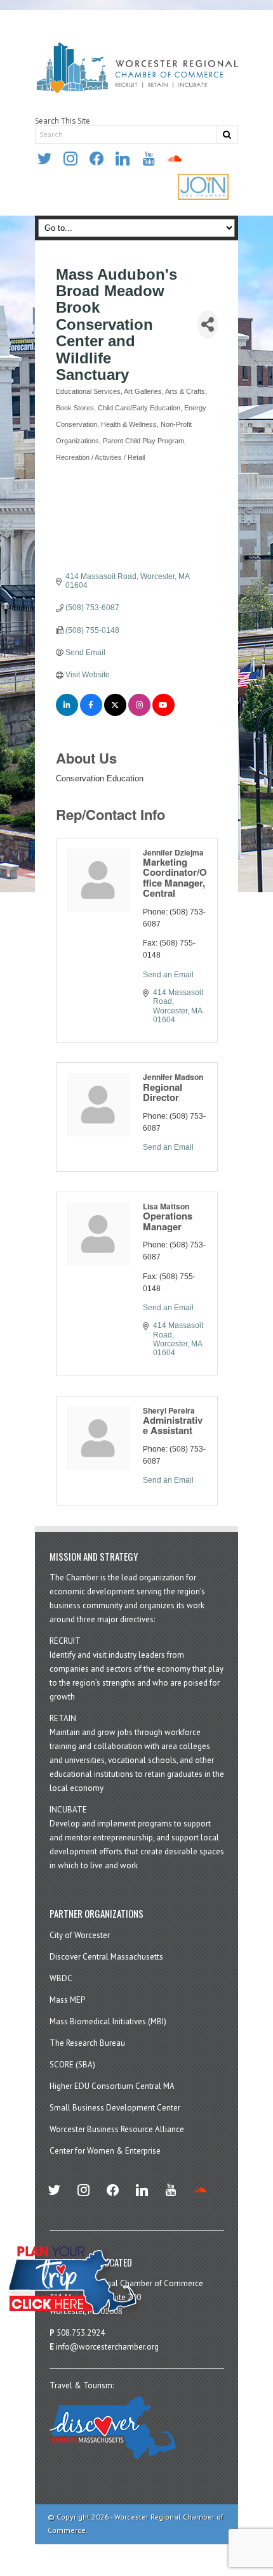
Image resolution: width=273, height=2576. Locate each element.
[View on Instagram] (139, 713)
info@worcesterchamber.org (107, 2347)
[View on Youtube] (163, 713)
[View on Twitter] (115, 713)
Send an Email (168, 975)
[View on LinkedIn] (67, 713)
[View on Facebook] (91, 713)
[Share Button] (208, 324)
